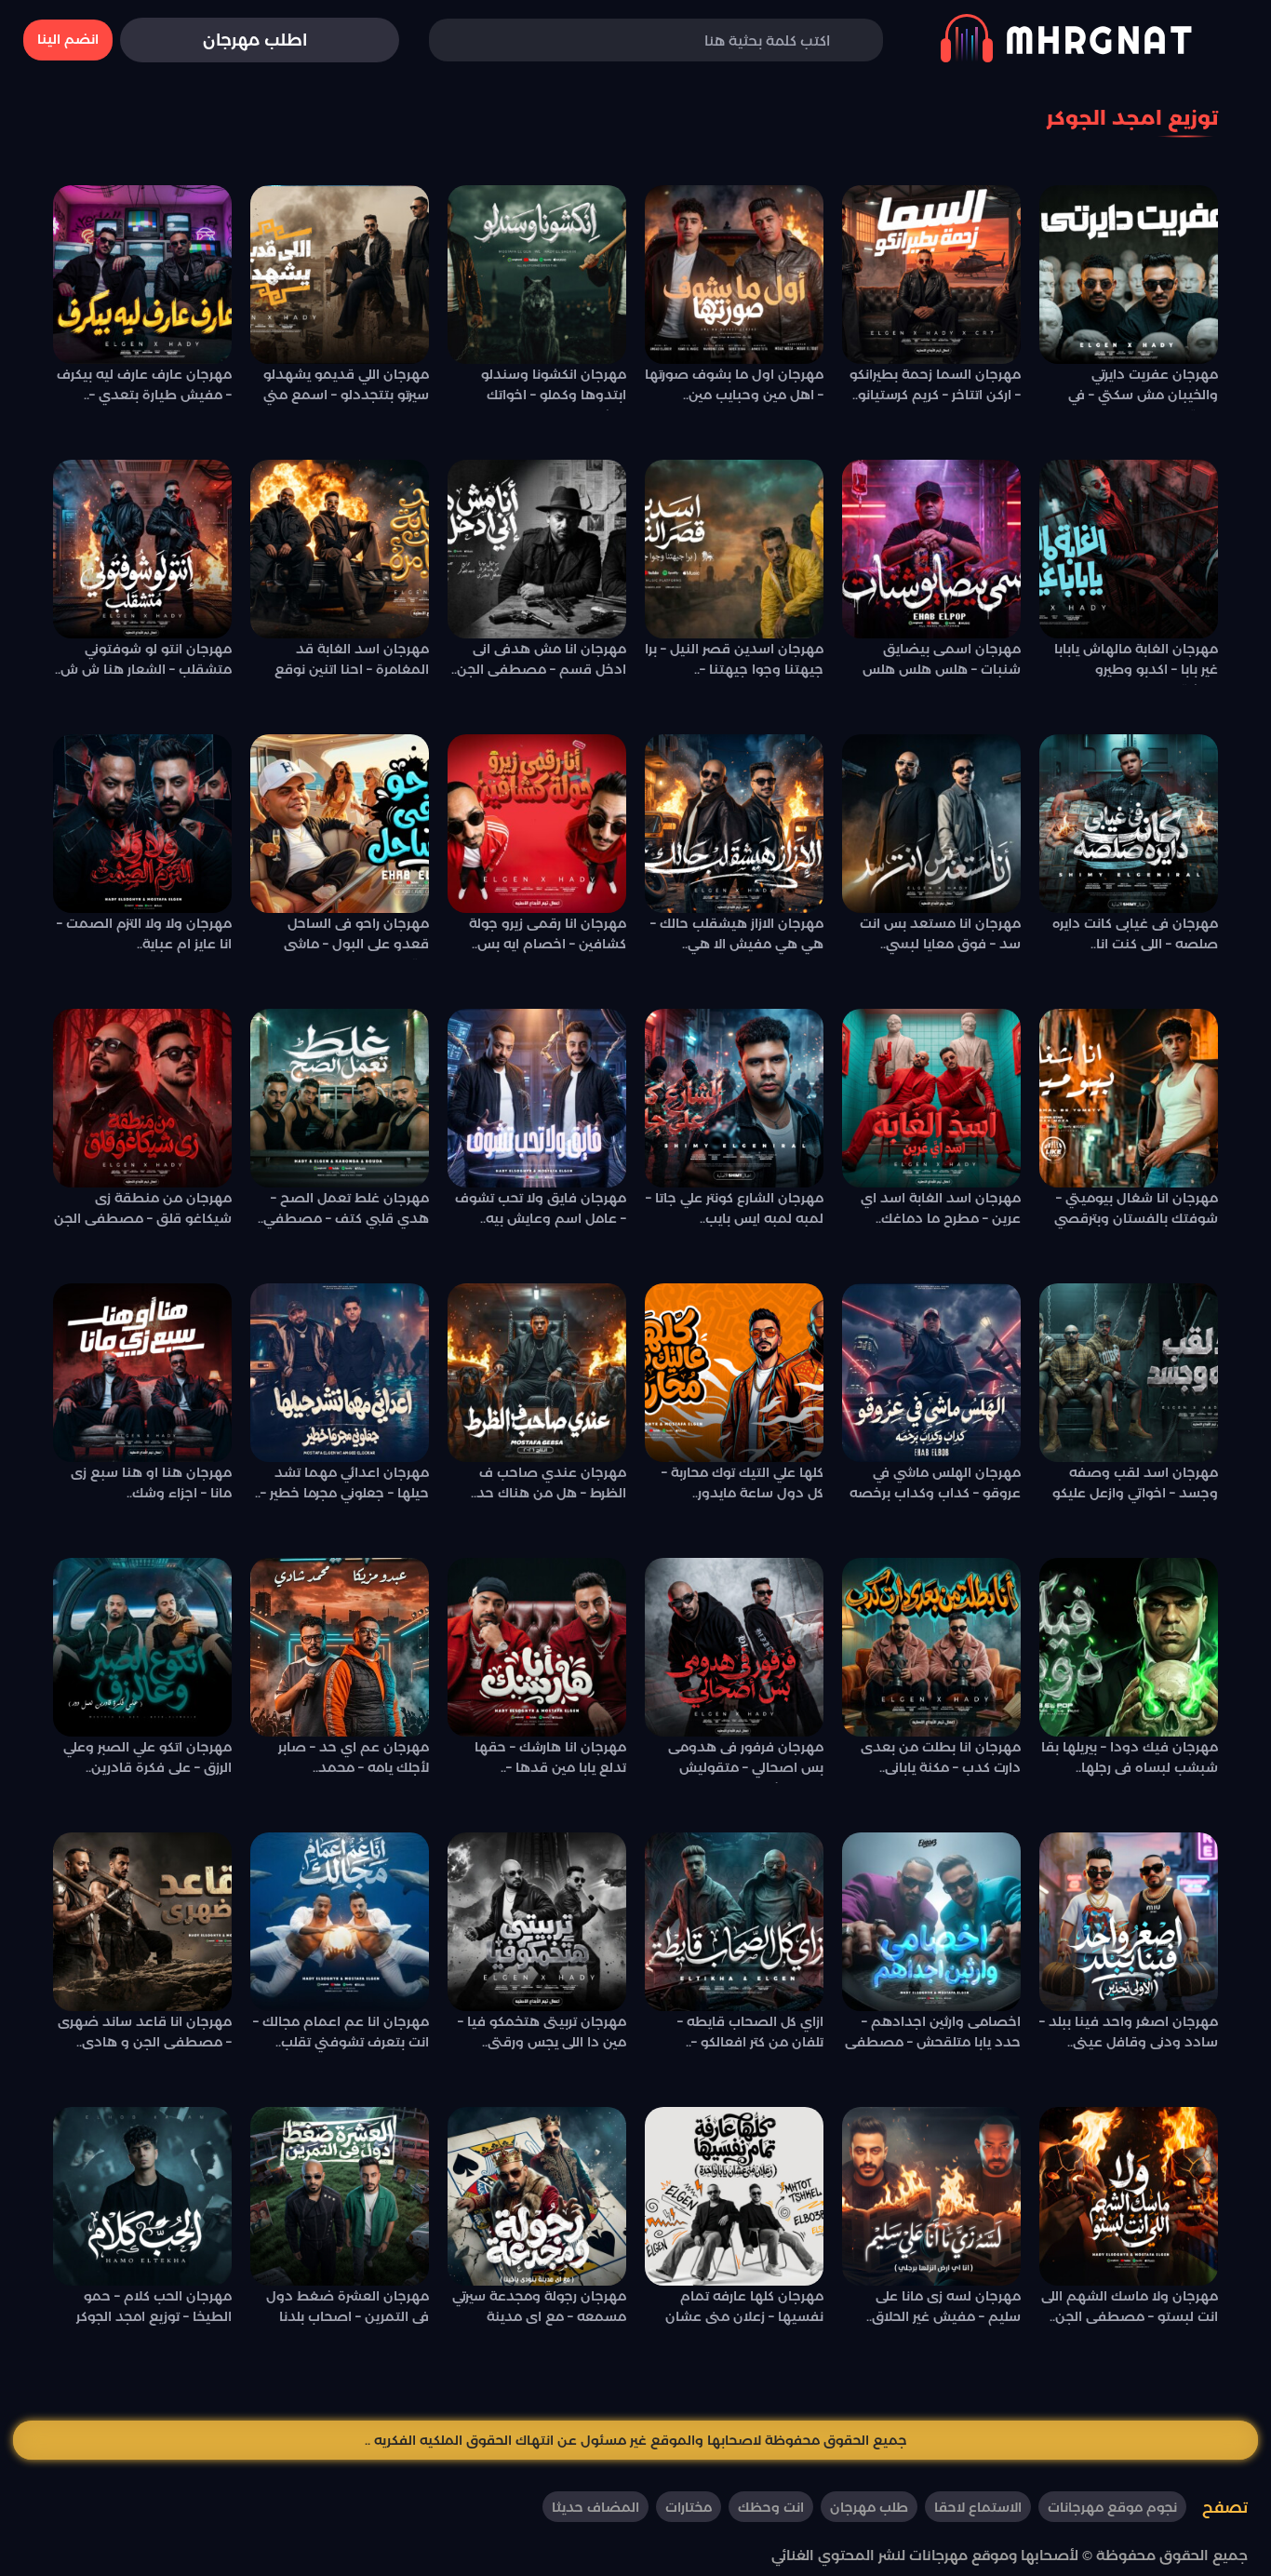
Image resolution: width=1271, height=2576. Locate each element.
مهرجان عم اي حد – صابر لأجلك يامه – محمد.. (354, 1757)
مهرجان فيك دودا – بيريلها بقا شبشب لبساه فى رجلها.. (1130, 1757)
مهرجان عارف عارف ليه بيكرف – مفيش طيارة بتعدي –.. (144, 384)
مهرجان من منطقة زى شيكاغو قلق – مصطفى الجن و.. (143, 1212)
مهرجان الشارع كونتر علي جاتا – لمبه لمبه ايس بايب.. (735, 1208)
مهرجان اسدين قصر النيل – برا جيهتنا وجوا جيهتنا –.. (734, 659)
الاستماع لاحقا (978, 2507)
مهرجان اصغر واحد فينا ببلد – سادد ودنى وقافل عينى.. (1129, 2032)
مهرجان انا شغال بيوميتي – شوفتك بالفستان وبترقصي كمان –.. (1136, 1212)
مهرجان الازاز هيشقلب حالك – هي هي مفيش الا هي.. (737, 933)
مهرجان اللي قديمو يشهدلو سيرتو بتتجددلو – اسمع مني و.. (346, 388)
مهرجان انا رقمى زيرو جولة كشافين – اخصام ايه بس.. (548, 933)
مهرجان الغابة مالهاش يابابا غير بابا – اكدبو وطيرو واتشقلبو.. (1136, 663)
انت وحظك (771, 2507)
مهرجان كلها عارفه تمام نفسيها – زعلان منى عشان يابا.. (744, 2310)
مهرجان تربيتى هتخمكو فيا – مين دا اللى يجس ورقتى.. (542, 2032)
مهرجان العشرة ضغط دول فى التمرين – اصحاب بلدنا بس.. (348, 2310)
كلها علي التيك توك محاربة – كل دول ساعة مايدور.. (743, 1483)
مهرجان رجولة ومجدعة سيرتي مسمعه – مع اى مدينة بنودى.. (539, 2310)
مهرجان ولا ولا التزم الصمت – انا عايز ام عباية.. (144, 933)
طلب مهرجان (869, 2507)
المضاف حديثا (595, 2507)
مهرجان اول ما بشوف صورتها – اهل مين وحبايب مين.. (734, 384)
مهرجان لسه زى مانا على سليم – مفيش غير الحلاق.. (943, 2306)
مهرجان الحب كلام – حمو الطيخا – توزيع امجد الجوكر (154, 2306)
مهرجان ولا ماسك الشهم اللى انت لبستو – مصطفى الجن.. (1130, 2306)
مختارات (689, 2507)
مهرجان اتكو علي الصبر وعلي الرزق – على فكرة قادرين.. (147, 1757)
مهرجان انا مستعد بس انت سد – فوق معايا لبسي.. (940, 933)
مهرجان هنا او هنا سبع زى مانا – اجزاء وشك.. (151, 1483)
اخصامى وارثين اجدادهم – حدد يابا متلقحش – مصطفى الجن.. (933, 2035)
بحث (471, 40)
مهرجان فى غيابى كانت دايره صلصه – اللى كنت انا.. (1135, 933)
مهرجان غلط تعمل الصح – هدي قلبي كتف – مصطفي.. (343, 1208)
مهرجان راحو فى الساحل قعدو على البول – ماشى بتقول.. (356, 937)
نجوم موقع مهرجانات (1112, 2507)
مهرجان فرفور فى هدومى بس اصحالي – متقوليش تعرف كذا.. (746, 1761)
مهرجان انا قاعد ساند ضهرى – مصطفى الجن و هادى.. (145, 2032)
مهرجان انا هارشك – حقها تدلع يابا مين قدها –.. (550, 1757)
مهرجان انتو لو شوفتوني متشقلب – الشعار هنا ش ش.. (143, 659)
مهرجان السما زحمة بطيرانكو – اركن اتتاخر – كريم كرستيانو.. (935, 384)
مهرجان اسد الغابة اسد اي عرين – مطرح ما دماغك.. (941, 1208)
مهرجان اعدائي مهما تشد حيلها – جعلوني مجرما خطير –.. (342, 1483)
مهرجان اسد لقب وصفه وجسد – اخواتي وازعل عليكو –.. (1135, 1486)
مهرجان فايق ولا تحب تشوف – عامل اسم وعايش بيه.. (541, 1208)
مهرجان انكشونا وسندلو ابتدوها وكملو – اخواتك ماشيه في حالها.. (554, 388)
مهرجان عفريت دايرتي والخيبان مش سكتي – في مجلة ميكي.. (1143, 388)
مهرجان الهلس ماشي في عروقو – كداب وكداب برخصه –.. (935, 1486)
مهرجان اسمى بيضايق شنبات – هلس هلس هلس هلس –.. (942, 663)
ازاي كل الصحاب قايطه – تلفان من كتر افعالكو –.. (750, 2032)
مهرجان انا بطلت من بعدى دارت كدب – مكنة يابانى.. (941, 1757)
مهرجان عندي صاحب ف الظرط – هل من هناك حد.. (549, 1483)
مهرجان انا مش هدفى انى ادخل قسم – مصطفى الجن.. (539, 659)
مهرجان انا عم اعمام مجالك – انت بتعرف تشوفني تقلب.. (341, 2032)
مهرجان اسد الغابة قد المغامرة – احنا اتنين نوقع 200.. (352, 663)
